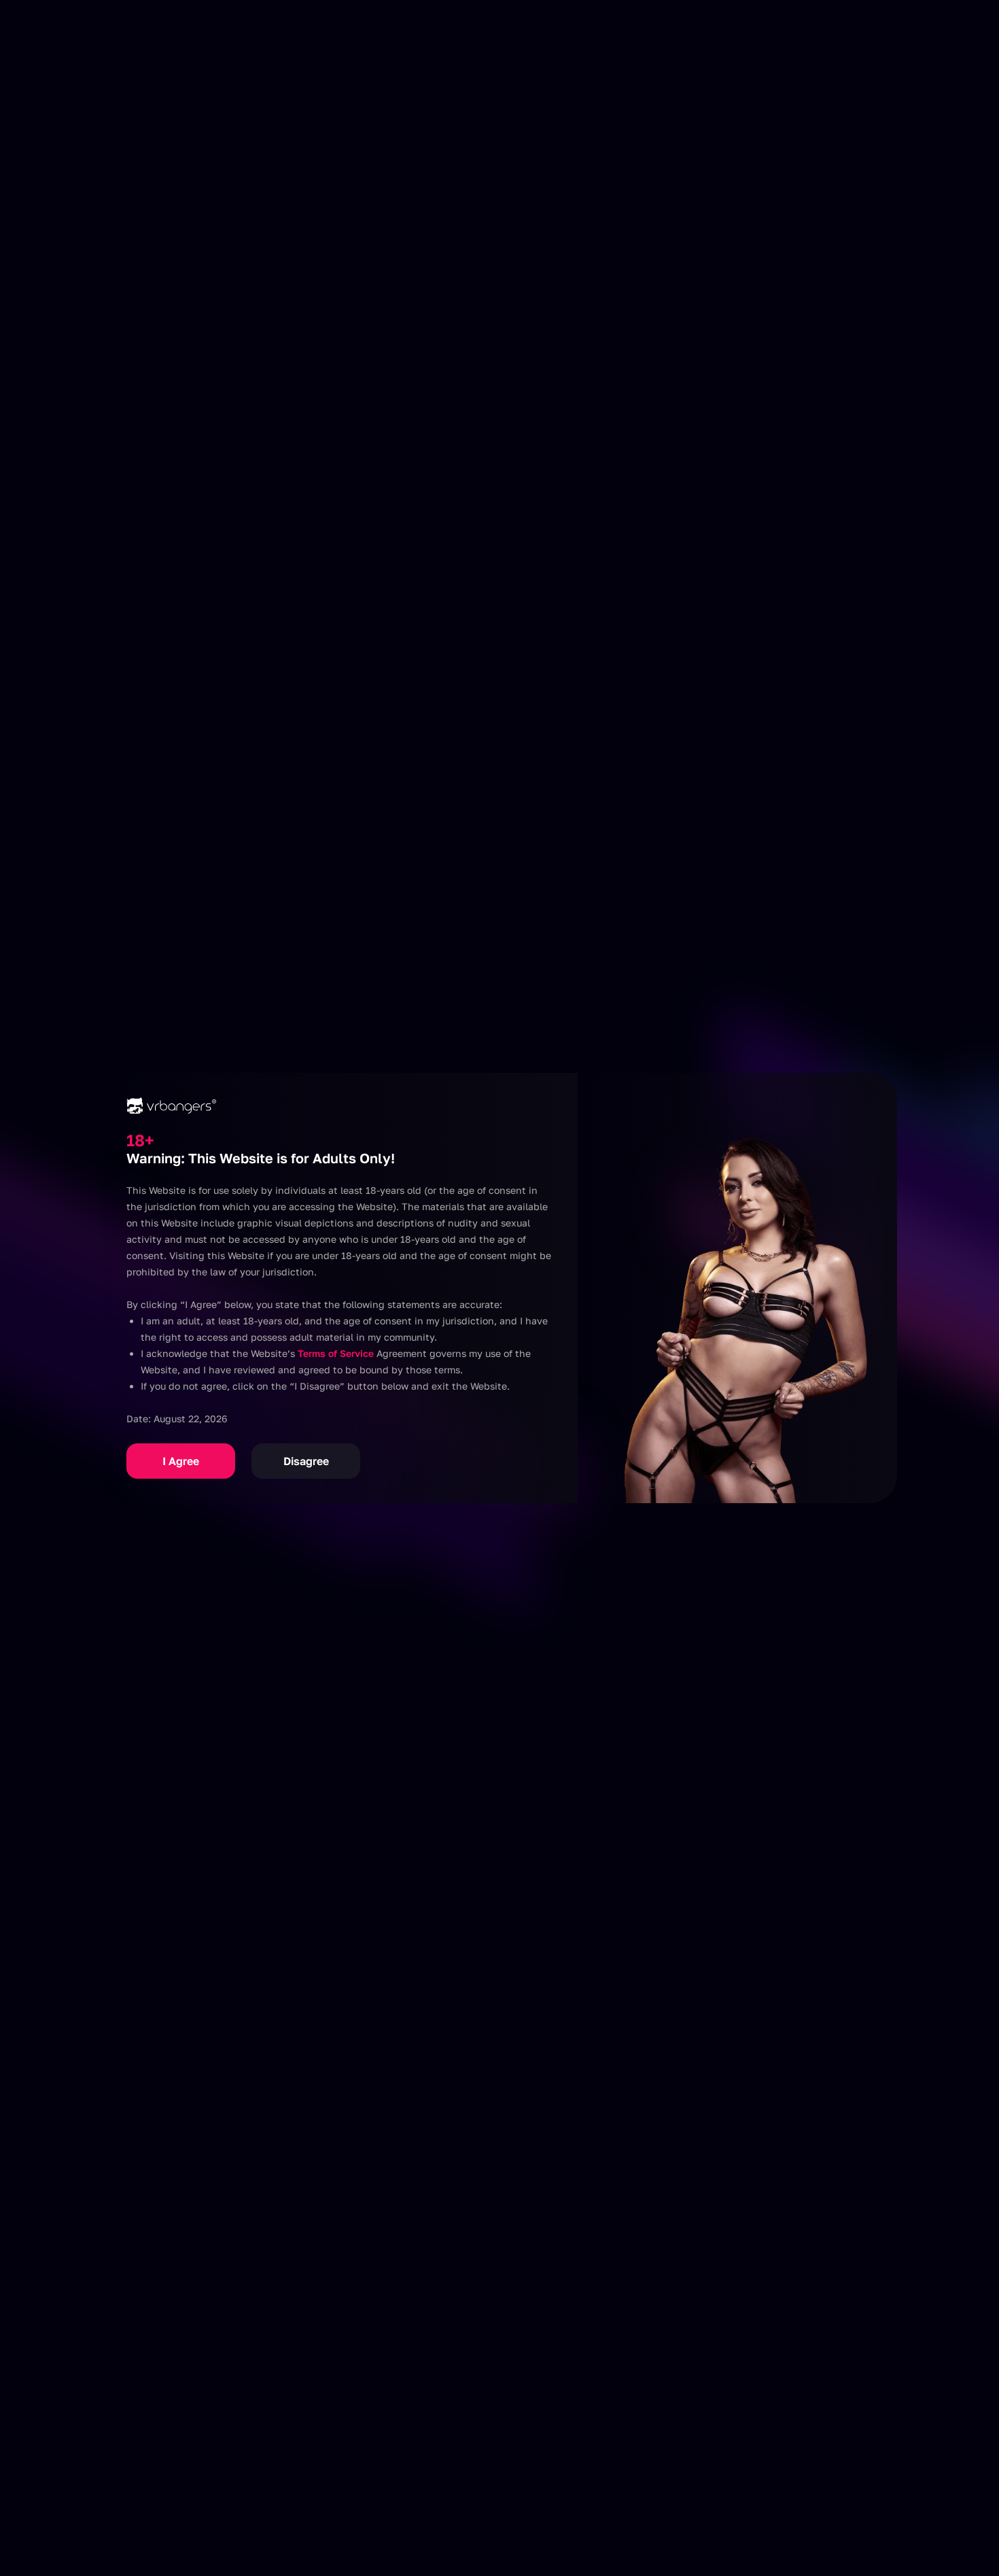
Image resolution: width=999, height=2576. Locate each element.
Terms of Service (336, 1353)
